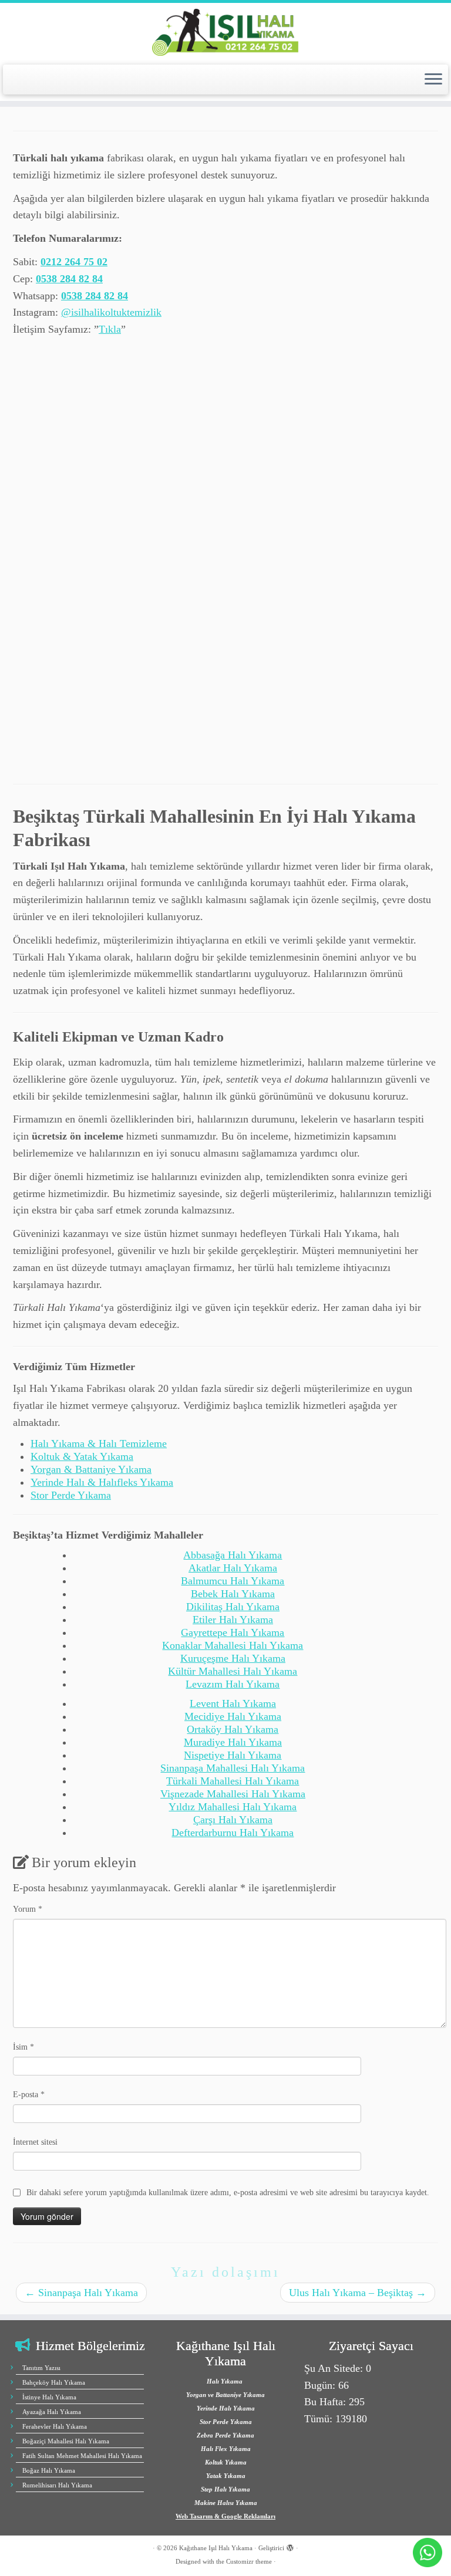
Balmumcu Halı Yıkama (233, 1581)
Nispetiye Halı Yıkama (233, 1755)
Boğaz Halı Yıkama (49, 2470)
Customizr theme (249, 2561)
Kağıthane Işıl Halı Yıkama (216, 2548)
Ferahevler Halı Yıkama (55, 2426)
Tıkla (110, 329)
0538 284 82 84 (69, 279)
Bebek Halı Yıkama (233, 1594)
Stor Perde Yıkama (71, 1495)
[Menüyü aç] (433, 80)
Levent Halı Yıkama (233, 1703)
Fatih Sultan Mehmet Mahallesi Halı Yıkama (82, 2456)
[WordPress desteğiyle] (290, 2546)
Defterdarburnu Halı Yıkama (233, 1833)
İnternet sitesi (35, 2142)
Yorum (28, 1909)
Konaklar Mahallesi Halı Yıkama (233, 1645)
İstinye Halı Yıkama (49, 2397)
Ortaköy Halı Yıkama (233, 1729)
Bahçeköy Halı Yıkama (54, 2382)
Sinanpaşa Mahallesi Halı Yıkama (233, 1768)
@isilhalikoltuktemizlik (111, 312)
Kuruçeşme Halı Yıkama (233, 1658)
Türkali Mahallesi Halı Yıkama (233, 1781)
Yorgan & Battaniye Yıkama (91, 1469)
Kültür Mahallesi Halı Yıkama (233, 1671)
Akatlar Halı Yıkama (233, 1568)
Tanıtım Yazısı (41, 2368)
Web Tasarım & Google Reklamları (225, 2516)
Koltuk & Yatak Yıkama (82, 1456)
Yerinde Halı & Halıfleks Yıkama (102, 1482)
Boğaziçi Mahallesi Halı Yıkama (66, 2441)
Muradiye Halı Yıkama (233, 1742)
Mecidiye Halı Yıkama (233, 1716)
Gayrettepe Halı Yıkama (233, 1632)
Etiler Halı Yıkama (233, 1620)
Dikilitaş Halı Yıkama (233, 1607)
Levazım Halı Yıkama (233, 1684)
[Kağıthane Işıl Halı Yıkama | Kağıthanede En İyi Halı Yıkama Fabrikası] (225, 32)
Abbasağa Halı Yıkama (233, 1555)
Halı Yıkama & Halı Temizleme (99, 1443)
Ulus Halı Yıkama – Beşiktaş (358, 2293)
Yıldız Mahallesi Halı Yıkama (233, 1807)
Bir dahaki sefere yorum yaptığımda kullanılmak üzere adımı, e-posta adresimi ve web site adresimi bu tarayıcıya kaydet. (228, 2193)
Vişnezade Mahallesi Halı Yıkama (233, 1794)
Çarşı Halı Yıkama (233, 1820)
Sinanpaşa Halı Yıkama (81, 2293)
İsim (23, 2047)
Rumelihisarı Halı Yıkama (57, 2485)
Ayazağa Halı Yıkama (52, 2412)
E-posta (29, 2095)
